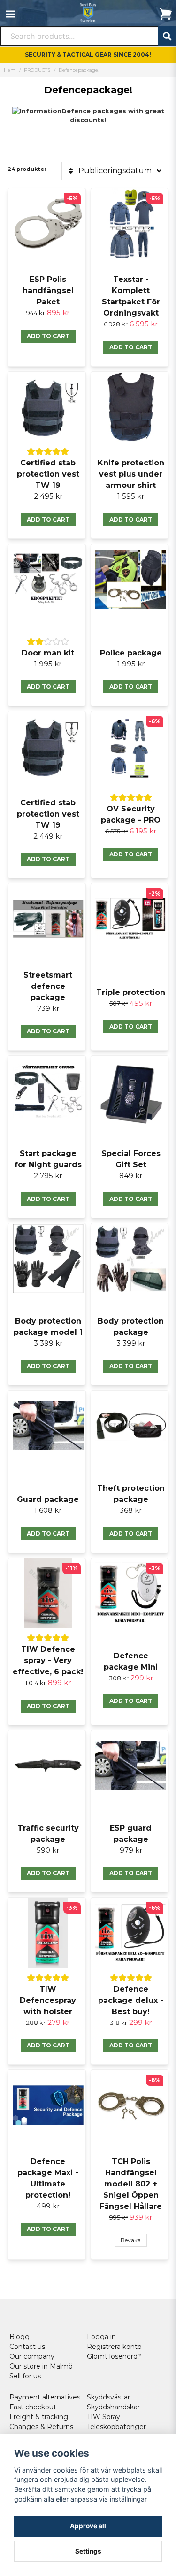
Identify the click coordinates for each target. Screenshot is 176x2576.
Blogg (19, 2337)
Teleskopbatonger (116, 2427)
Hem (10, 70)
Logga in (101, 2337)
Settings (88, 2551)
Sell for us (25, 2376)
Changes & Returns (41, 2427)
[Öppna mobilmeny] (10, 14)
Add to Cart (131, 1027)
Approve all (88, 2526)
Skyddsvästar (108, 2397)
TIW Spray (103, 2417)
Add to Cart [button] (48, 336)
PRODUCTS (37, 70)
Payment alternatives (45, 2397)
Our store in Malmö (41, 2366)
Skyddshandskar (113, 2407)
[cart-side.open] (166, 14)
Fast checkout (33, 2407)
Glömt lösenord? (114, 2356)
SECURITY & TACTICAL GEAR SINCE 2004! (88, 55)
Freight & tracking (39, 2417)
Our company (32, 2356)
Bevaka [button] (131, 2240)
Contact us (27, 2347)
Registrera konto (114, 2347)
